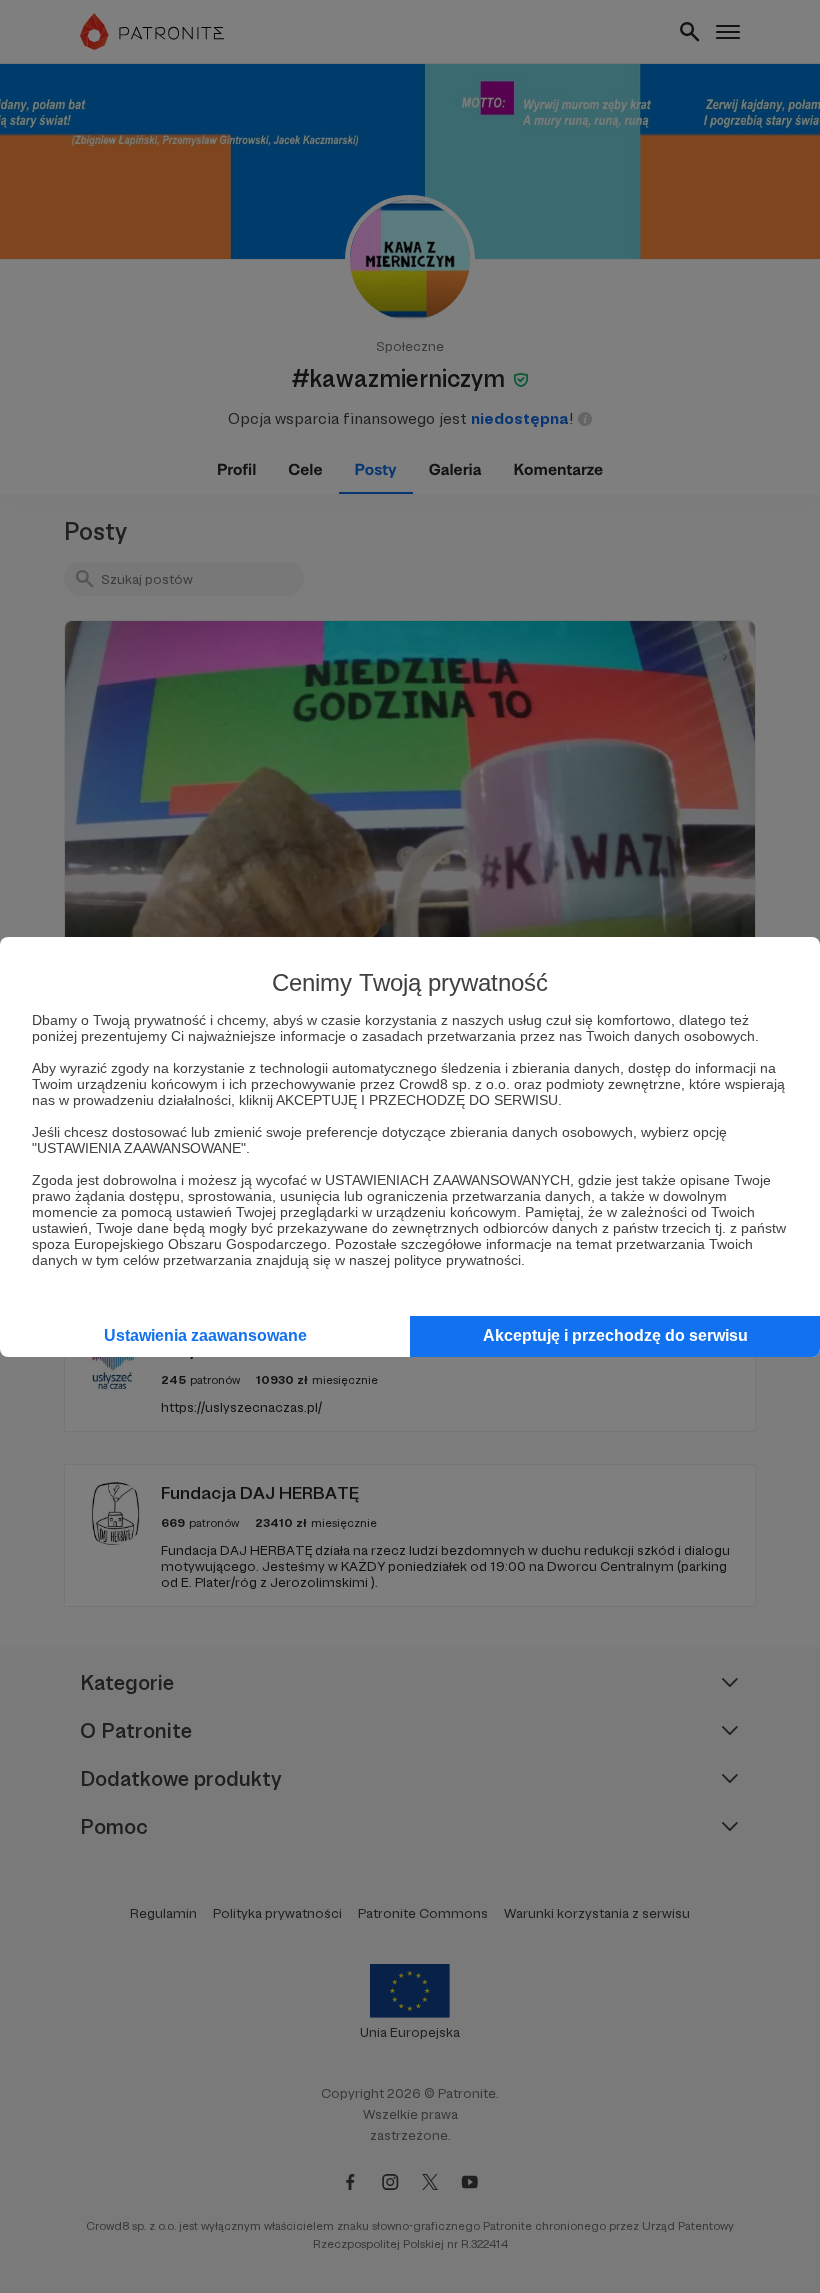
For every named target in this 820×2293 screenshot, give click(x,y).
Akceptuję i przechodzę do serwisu (615, 1335)
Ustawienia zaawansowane (205, 1335)
